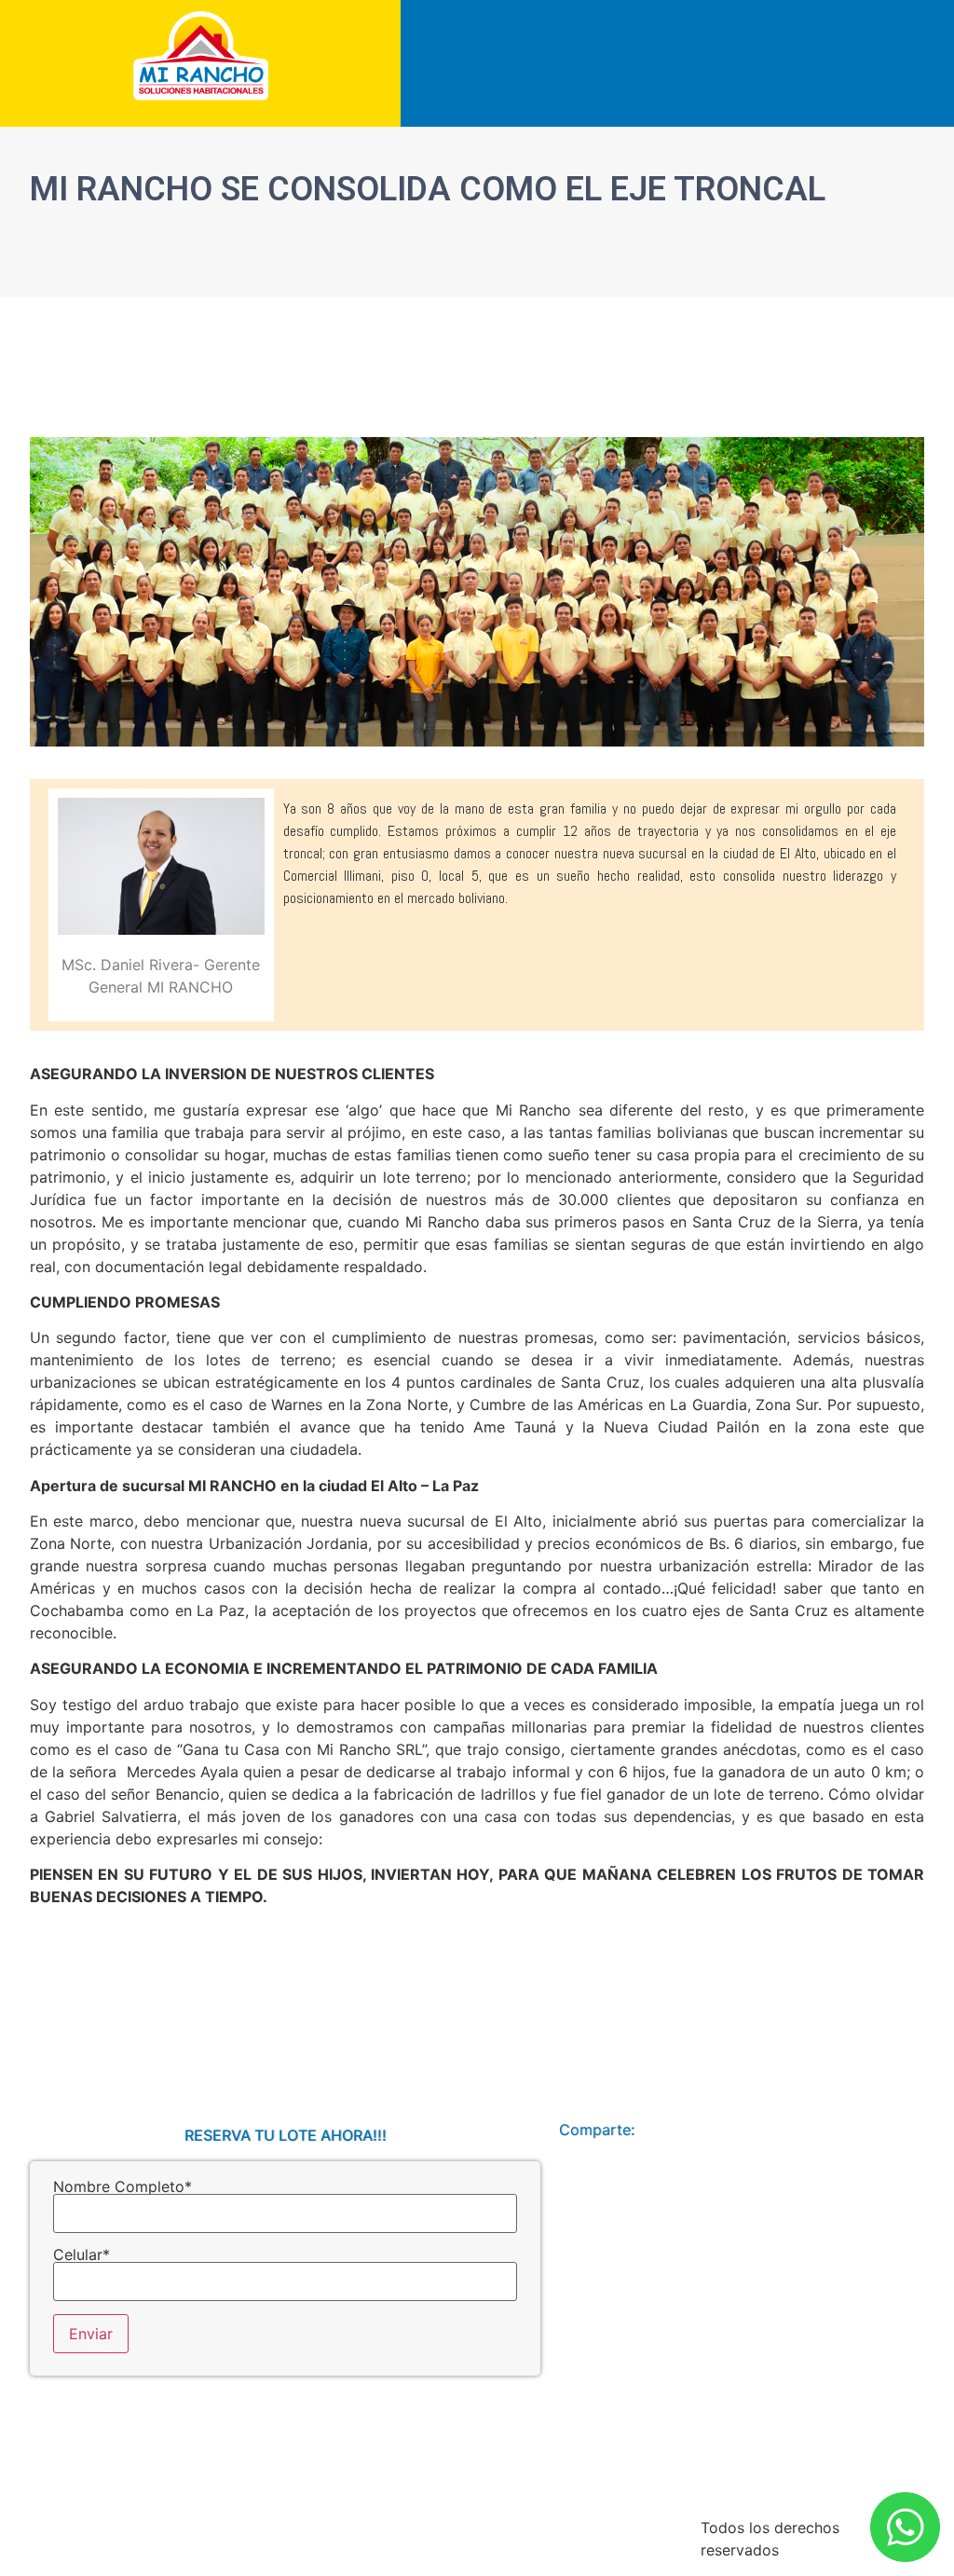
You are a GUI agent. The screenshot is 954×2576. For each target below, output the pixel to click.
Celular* (82, 2255)
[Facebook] (827, 2130)
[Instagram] (917, 2130)
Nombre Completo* (123, 2187)
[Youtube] (872, 2130)
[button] (943, 17)
